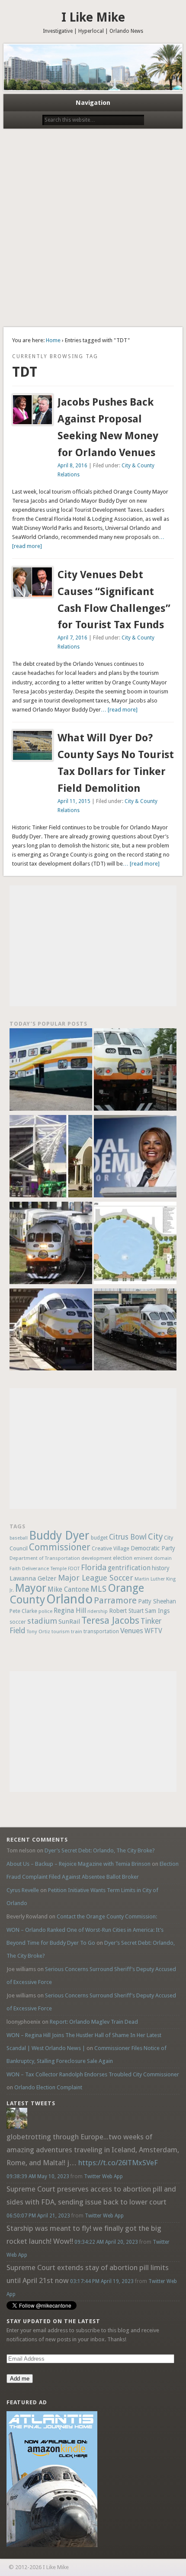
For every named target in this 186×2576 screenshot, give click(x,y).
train (77, 1631)
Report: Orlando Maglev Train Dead (94, 2022)
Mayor (31, 1588)
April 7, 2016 (72, 638)
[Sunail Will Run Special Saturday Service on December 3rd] (51, 1331)
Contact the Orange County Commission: (107, 1916)
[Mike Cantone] (17, 2127)
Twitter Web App (103, 2176)
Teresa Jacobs (110, 1620)
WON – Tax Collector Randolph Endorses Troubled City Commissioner (93, 2074)
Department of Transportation (45, 1558)
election (123, 1558)
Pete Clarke (23, 1611)
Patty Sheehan (157, 1601)
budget (99, 1538)
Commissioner (60, 1547)
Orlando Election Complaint (48, 2087)
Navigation (93, 103)
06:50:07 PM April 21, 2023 (38, 2216)
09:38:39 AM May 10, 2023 (38, 2176)
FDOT (74, 1569)
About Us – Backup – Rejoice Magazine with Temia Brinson (79, 1864)
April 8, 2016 (72, 466)
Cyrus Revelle (23, 1890)
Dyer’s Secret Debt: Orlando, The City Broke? (100, 1850)
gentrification (129, 1568)
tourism (61, 1632)
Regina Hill (70, 1611)
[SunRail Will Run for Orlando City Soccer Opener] (51, 1244)
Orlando (69, 1599)
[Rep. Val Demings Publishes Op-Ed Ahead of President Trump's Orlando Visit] (135, 1157)
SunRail (69, 1622)
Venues (132, 1631)
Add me (20, 2379)
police (45, 1611)
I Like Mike (93, 17)
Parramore (115, 1600)
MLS (98, 1589)
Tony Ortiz (38, 1631)
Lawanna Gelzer (33, 1578)
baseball (19, 1538)
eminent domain (153, 1558)
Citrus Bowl (128, 1537)
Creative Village (111, 1549)
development (96, 1558)
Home (53, 340)
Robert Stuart (126, 1611)
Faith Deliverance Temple (38, 1568)
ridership (98, 1611)
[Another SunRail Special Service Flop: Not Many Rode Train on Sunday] (135, 1071)
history (161, 1568)
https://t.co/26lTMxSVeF (118, 2163)
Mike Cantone (68, 1589)
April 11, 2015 (74, 801)
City (155, 1537)
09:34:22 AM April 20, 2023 (106, 2242)
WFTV (153, 1631)
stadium (42, 1621)
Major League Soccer (96, 1578)
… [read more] (119, 710)
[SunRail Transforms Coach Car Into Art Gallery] (51, 1071)
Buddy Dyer (59, 1535)
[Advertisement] (93, 230)
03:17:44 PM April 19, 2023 (102, 2281)
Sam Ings (157, 1611)
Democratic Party (153, 1548)
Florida (94, 1567)
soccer (18, 1622)
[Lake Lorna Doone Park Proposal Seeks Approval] (135, 1244)
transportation (101, 1631)
